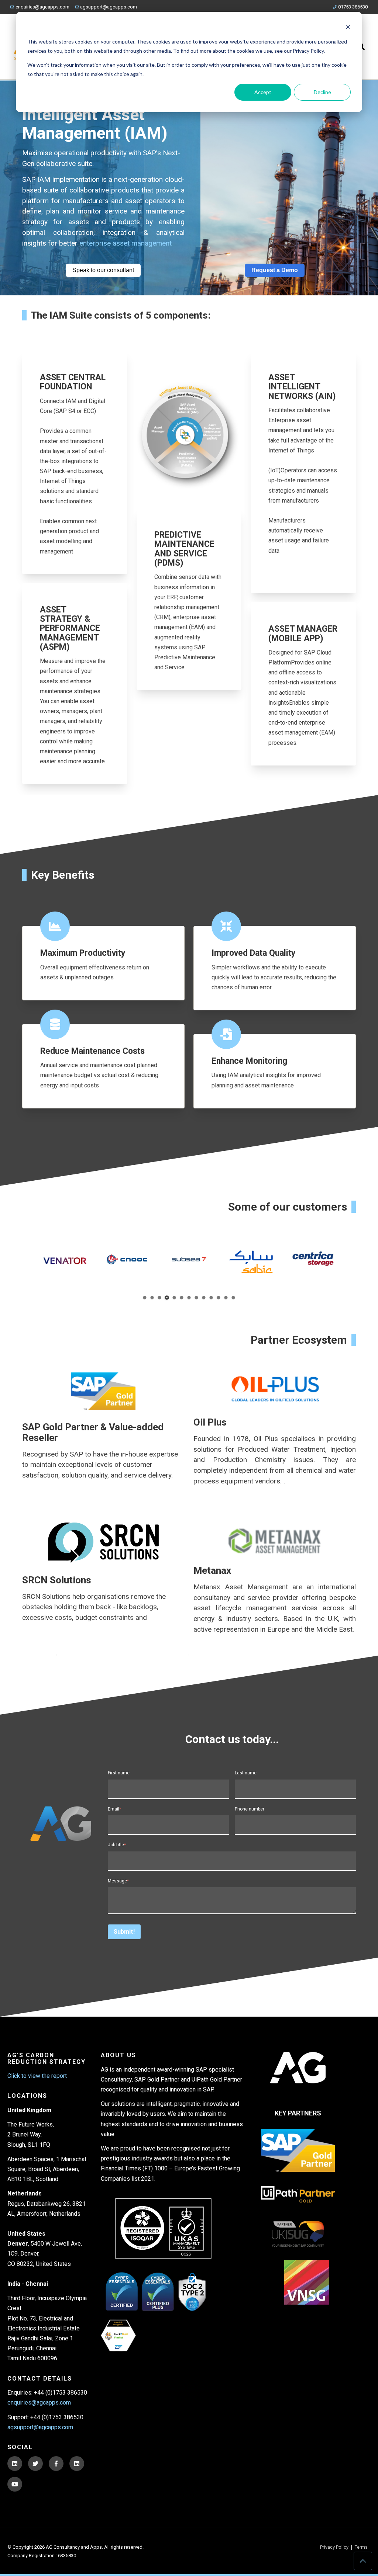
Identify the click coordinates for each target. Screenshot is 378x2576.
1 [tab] (145, 1297)
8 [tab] (197, 1297)
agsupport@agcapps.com (109, 7)
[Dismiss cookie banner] (348, 28)
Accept (263, 92)
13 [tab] (233, 1297)
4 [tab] (167, 1297)
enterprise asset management (126, 243)
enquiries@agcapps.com (42, 7)
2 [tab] (152, 1297)
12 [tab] (226, 1297)
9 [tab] (204, 1297)
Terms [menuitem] (361, 2547)
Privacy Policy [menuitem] (334, 2547)
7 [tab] (189, 1297)
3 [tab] (160, 1297)
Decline (322, 92)
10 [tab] (211, 1297)
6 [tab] (182, 1297)
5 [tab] (174, 1297)
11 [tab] (219, 1297)
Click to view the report (37, 2076)
